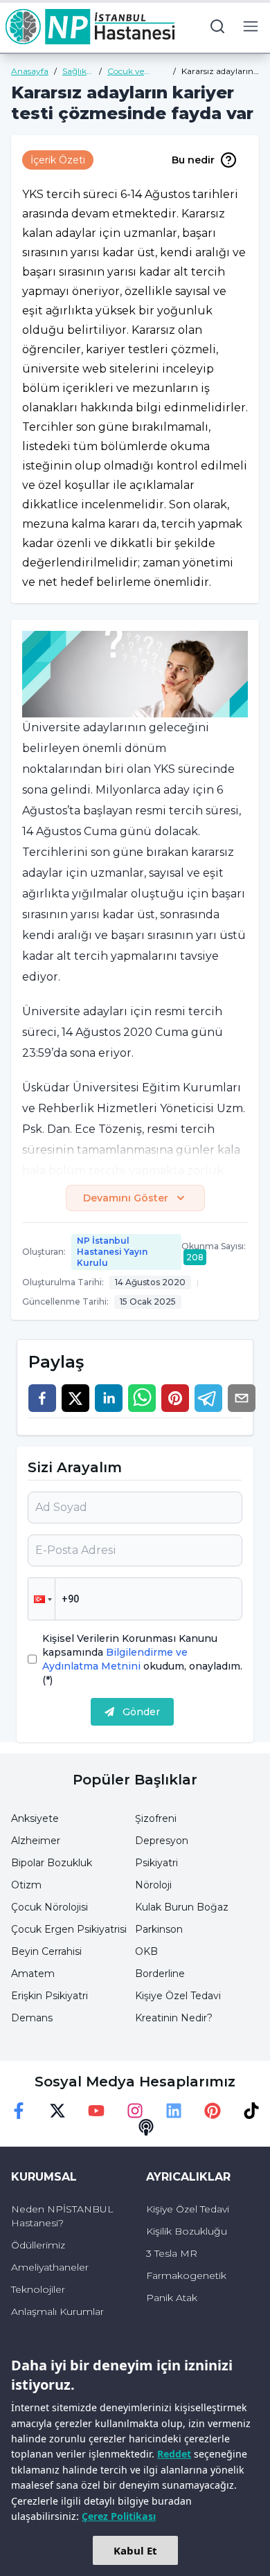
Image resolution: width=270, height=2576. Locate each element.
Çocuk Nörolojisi (49, 1907)
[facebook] (42, 1398)
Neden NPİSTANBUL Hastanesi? (62, 2216)
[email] (242, 1398)
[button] (42, 1599)
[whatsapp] (142, 1398)
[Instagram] (135, 2111)
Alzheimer (36, 1841)
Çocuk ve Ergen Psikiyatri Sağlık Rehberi (136, 71)
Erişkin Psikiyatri (49, 1996)
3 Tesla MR (172, 2253)
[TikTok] (251, 2111)
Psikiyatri (156, 1863)
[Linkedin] (174, 2111)
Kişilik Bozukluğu (187, 2231)
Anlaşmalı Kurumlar (57, 2311)
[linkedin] (109, 1398)
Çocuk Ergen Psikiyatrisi (69, 1929)
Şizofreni (156, 1818)
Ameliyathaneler (50, 2267)
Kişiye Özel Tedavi (178, 1996)
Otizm (26, 1885)
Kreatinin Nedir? (174, 2018)
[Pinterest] (213, 2111)
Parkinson (159, 1929)
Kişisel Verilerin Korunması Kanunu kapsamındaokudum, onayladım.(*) (142, 1659)
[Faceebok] (19, 2111)
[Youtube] (96, 2111)
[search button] (217, 26)
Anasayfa (30, 71)
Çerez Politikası (119, 2516)
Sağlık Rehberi (78, 71)
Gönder (141, 1712)
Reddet (174, 2454)
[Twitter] (57, 2111)
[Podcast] (146, 2127)
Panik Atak (172, 2298)
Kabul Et (135, 2550)
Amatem (33, 1974)
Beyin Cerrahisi (46, 1951)
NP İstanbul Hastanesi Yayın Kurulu (112, 1252)
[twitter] (75, 1398)
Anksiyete (35, 1818)
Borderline (160, 1974)
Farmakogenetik (186, 2275)
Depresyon (162, 1841)
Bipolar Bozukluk (52, 1863)
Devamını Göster (126, 1198)
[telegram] (208, 1398)
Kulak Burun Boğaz (182, 1907)
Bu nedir (193, 160)
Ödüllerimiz (38, 2245)
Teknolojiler (38, 2289)
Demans (32, 2018)
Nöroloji (153, 1885)
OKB (146, 1951)
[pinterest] (175, 1398)
